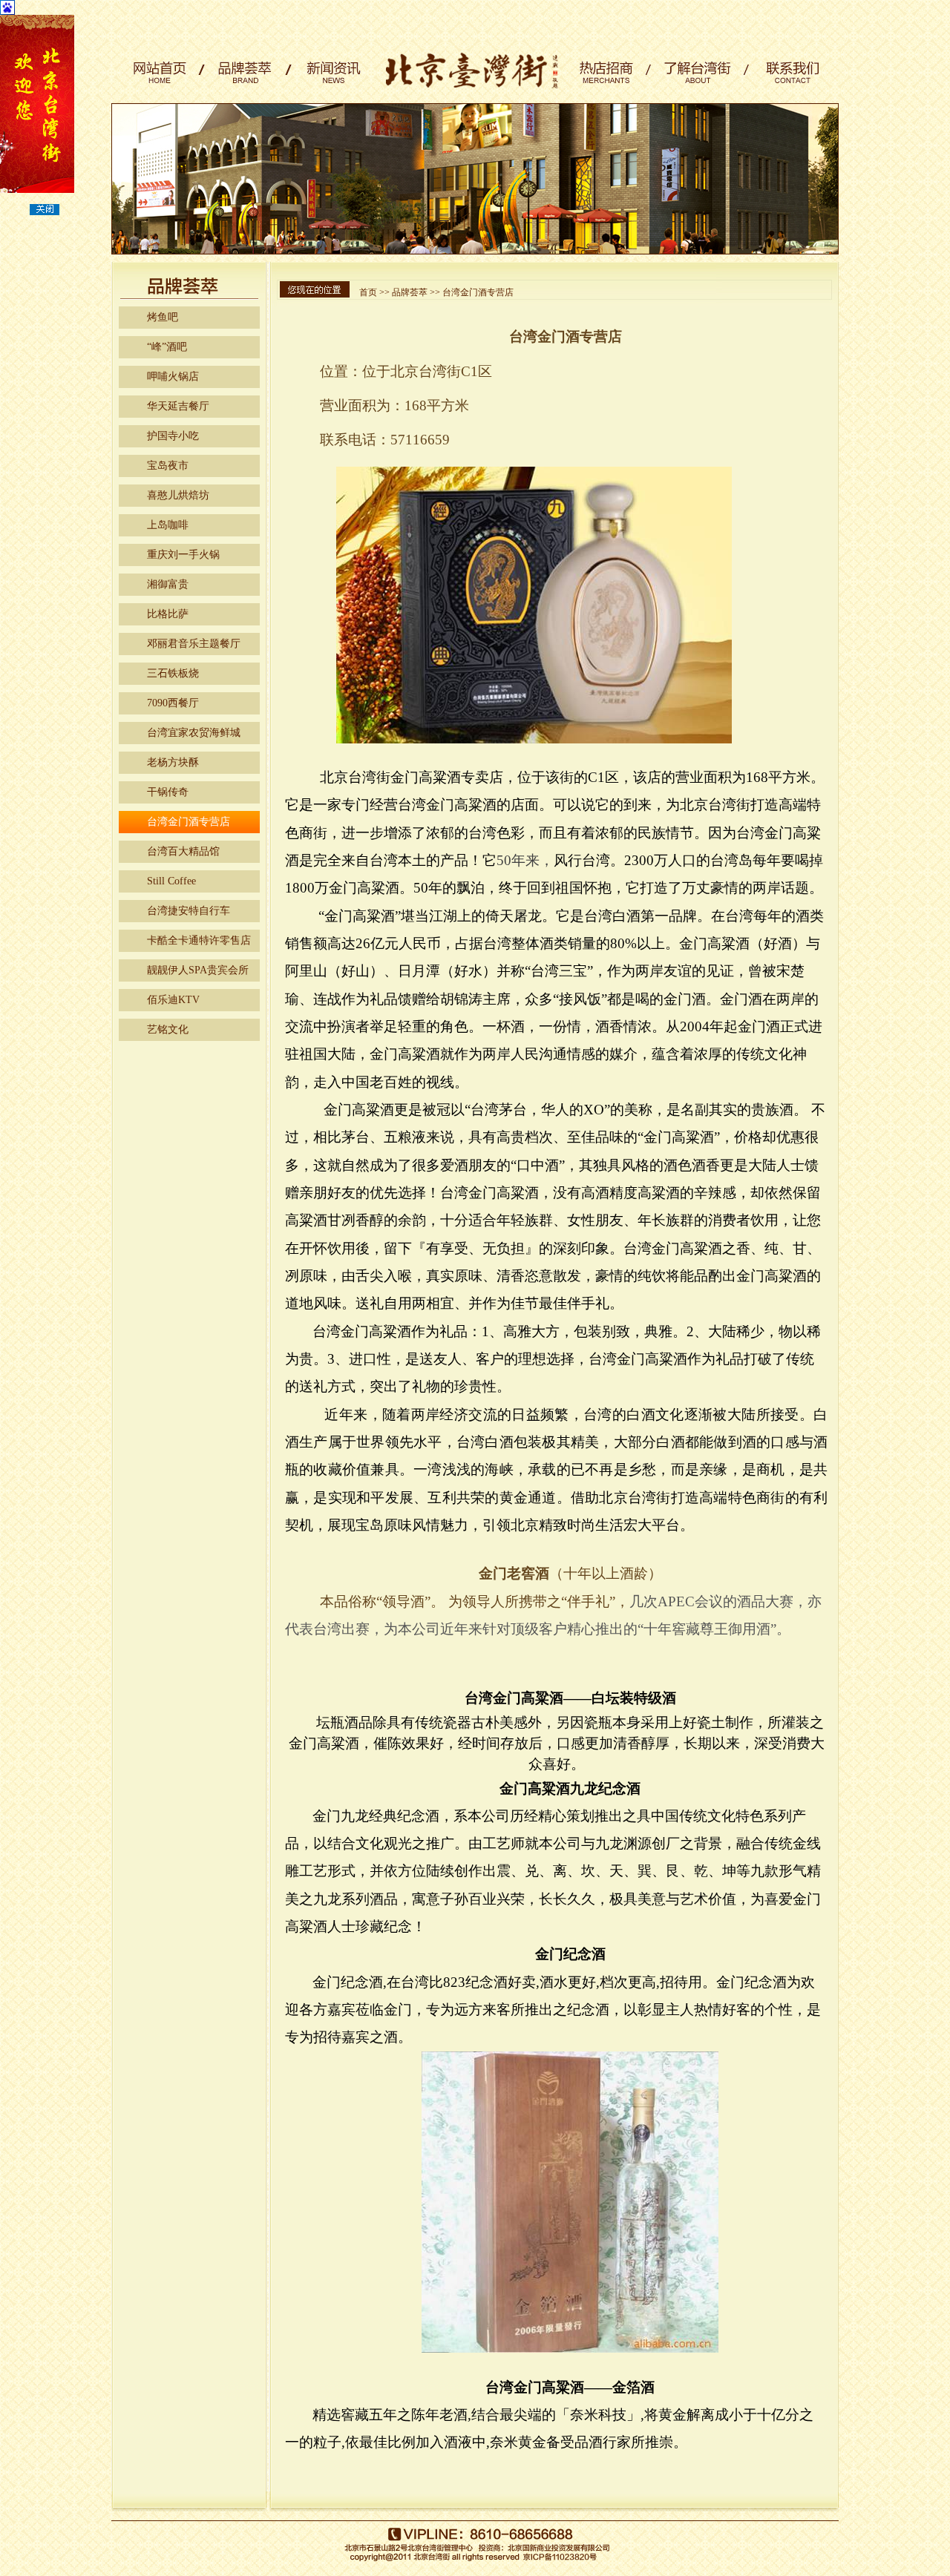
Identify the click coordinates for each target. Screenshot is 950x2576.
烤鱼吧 (163, 317)
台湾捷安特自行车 (189, 911)
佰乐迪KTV (173, 1000)
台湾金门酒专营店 (189, 822)
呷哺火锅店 (173, 377)
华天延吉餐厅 (178, 406)
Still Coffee (171, 881)
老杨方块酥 (173, 762)
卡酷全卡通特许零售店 (199, 940)
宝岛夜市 (168, 466)
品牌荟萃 (410, 292)
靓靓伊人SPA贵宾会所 (198, 970)
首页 (368, 292)
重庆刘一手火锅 (183, 555)
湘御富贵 (168, 584)
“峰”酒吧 (167, 347)
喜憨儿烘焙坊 (178, 495)
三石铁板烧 (173, 673)
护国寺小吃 (173, 436)
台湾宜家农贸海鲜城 (194, 733)
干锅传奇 (168, 792)
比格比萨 (168, 614)
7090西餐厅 (173, 703)
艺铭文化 (168, 1029)
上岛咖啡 (168, 525)
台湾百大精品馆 (183, 851)
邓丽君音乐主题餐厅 (194, 644)
